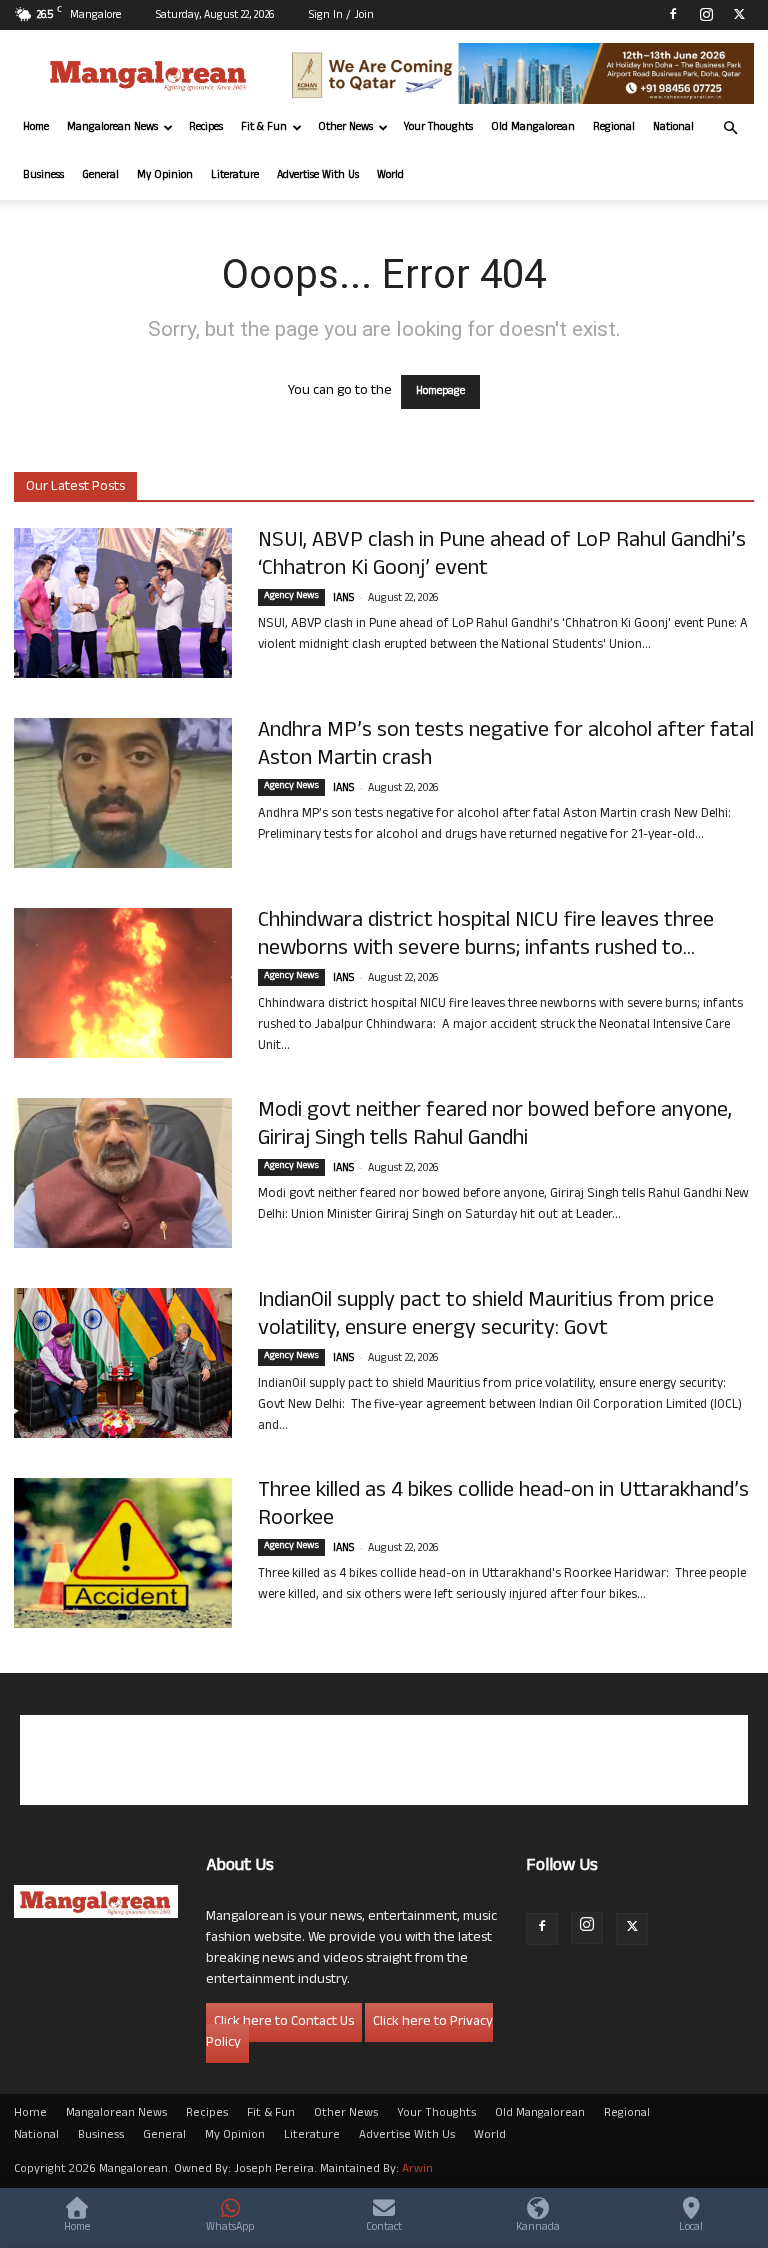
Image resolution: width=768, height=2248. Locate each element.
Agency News (291, 597)
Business (43, 176)
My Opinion (165, 176)
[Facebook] (673, 14)
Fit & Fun (264, 128)
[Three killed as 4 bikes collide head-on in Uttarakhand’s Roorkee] (123, 1553)
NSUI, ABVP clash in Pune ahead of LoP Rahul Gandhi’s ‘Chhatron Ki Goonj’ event (502, 556)
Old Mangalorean (533, 128)
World (390, 176)
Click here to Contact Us (284, 2022)
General (100, 176)
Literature (235, 176)
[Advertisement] (384, 1760)
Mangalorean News (112, 128)
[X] (739, 14)
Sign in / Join (341, 16)
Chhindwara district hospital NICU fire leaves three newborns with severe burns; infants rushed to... (486, 936)
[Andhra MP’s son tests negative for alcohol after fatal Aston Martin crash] (123, 793)
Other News (345, 128)
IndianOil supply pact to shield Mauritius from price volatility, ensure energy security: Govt (486, 1316)
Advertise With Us (318, 176)
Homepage (440, 392)
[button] (730, 128)
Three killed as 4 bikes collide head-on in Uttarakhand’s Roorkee (503, 1506)
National (673, 128)
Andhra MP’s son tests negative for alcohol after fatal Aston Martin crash (506, 746)
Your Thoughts (438, 128)
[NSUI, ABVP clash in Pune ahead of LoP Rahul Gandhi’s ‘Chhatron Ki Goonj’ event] (123, 603)
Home (36, 128)
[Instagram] (706, 14)
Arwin (417, 2170)
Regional (614, 128)
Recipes (206, 128)
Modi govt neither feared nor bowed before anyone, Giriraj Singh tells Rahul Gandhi (495, 1126)
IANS (343, 599)
